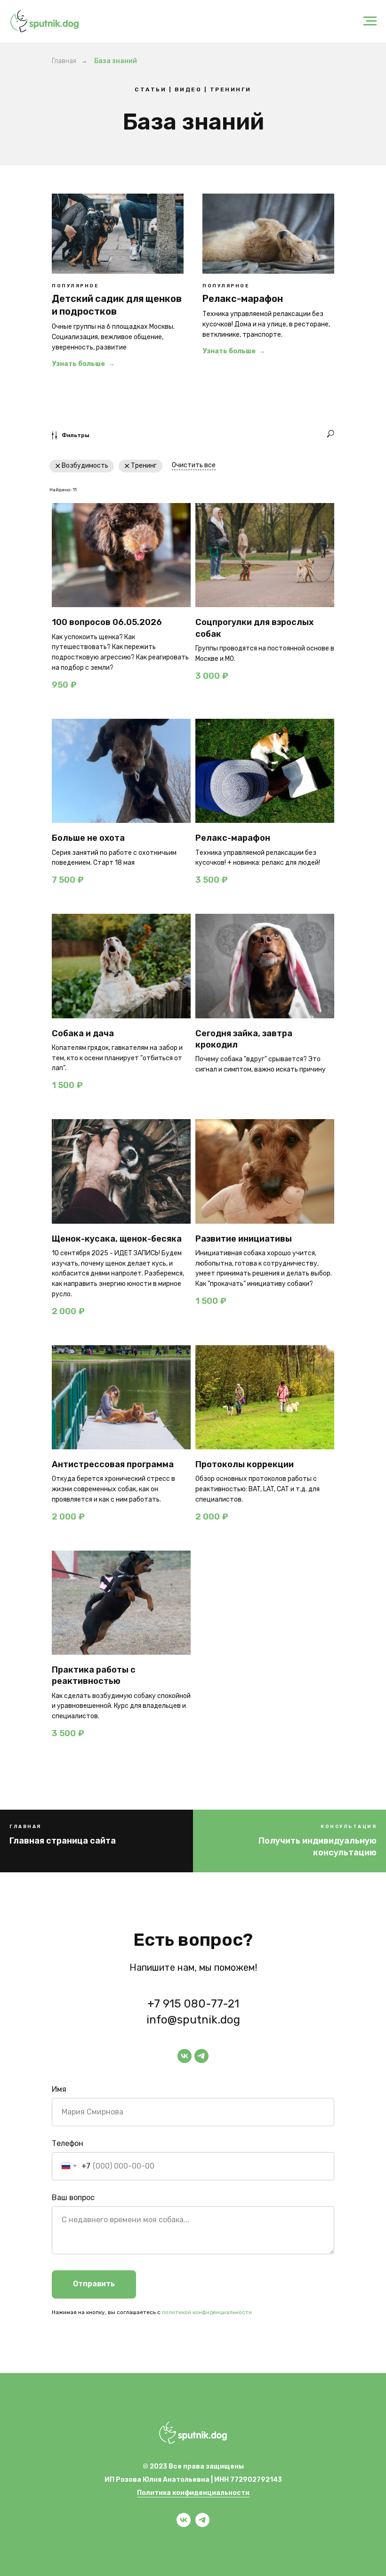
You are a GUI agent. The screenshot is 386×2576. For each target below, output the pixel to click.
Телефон (68, 2143)
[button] (289, 1847)
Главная (64, 61)
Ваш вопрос (73, 2198)
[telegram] (201, 2056)
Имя (59, 2089)
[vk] (185, 2056)
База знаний (116, 61)
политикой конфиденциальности (207, 2312)
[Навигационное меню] (370, 21)
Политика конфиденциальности (193, 2493)
